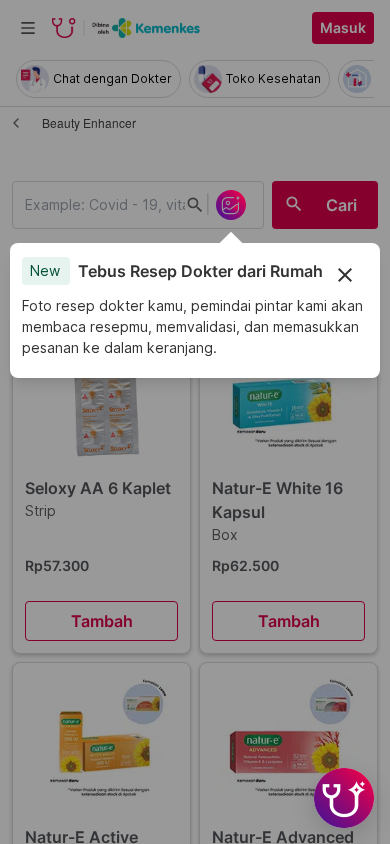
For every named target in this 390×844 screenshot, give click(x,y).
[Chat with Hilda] (344, 798)
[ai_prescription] (231, 205)
